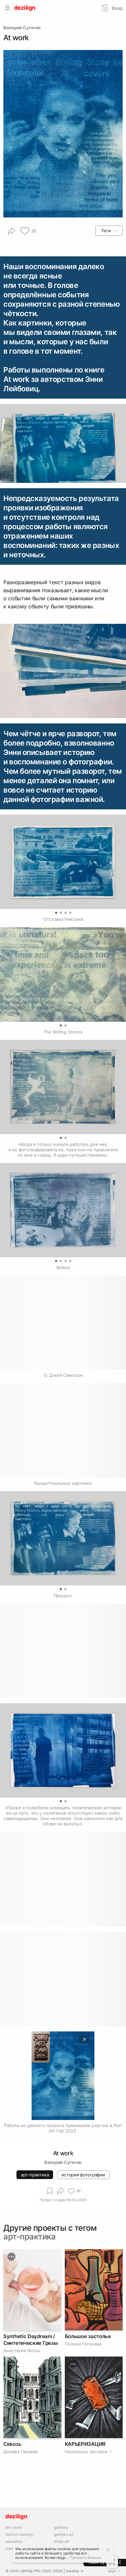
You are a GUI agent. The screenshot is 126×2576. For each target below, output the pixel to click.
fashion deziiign (19, 2535)
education (14, 2542)
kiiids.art (62, 2542)
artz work (14, 2528)
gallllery (61, 2528)
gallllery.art (64, 2535)
